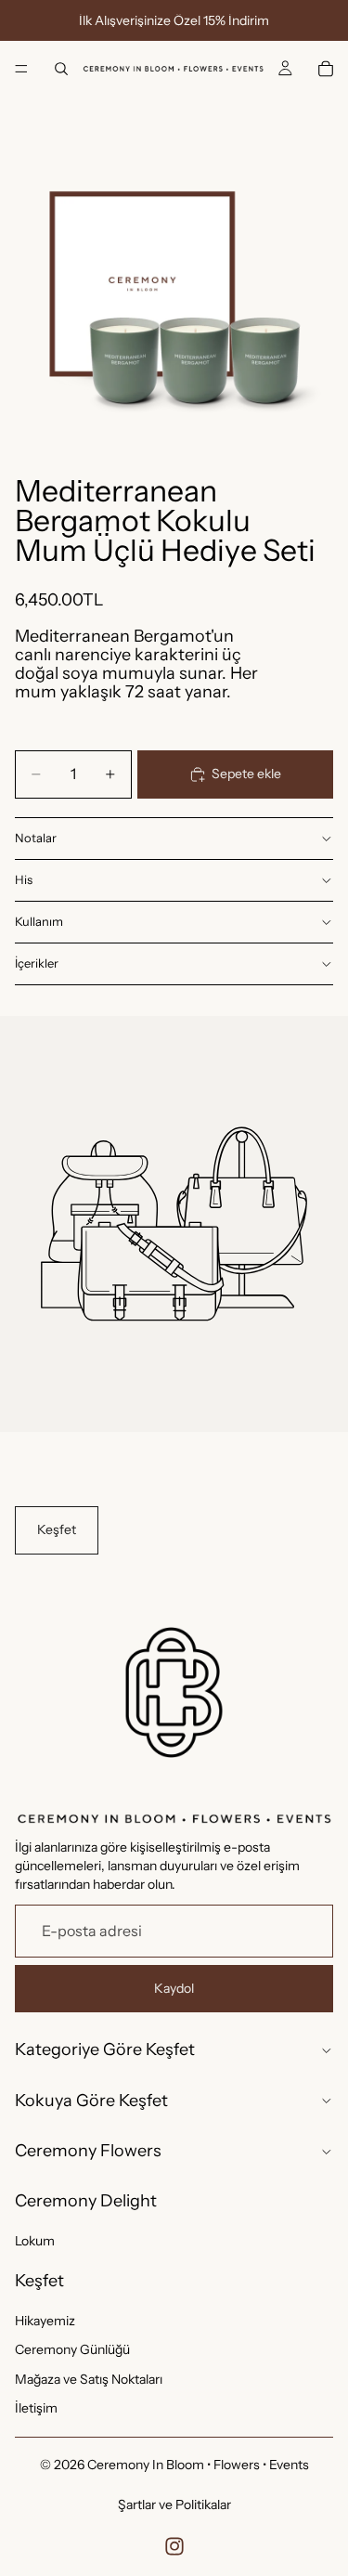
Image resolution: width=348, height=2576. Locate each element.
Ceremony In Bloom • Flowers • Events (198, 2465)
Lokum (35, 2241)
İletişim (36, 2408)
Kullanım (39, 921)
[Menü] (21, 69)
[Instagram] (174, 2546)
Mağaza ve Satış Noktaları (89, 2378)
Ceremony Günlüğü (72, 2349)
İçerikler (37, 963)
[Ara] (61, 69)
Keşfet (57, 1529)
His (24, 879)
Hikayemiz (45, 2320)
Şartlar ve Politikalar (174, 2504)
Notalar (36, 838)
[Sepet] (326, 69)
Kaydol (174, 1987)
